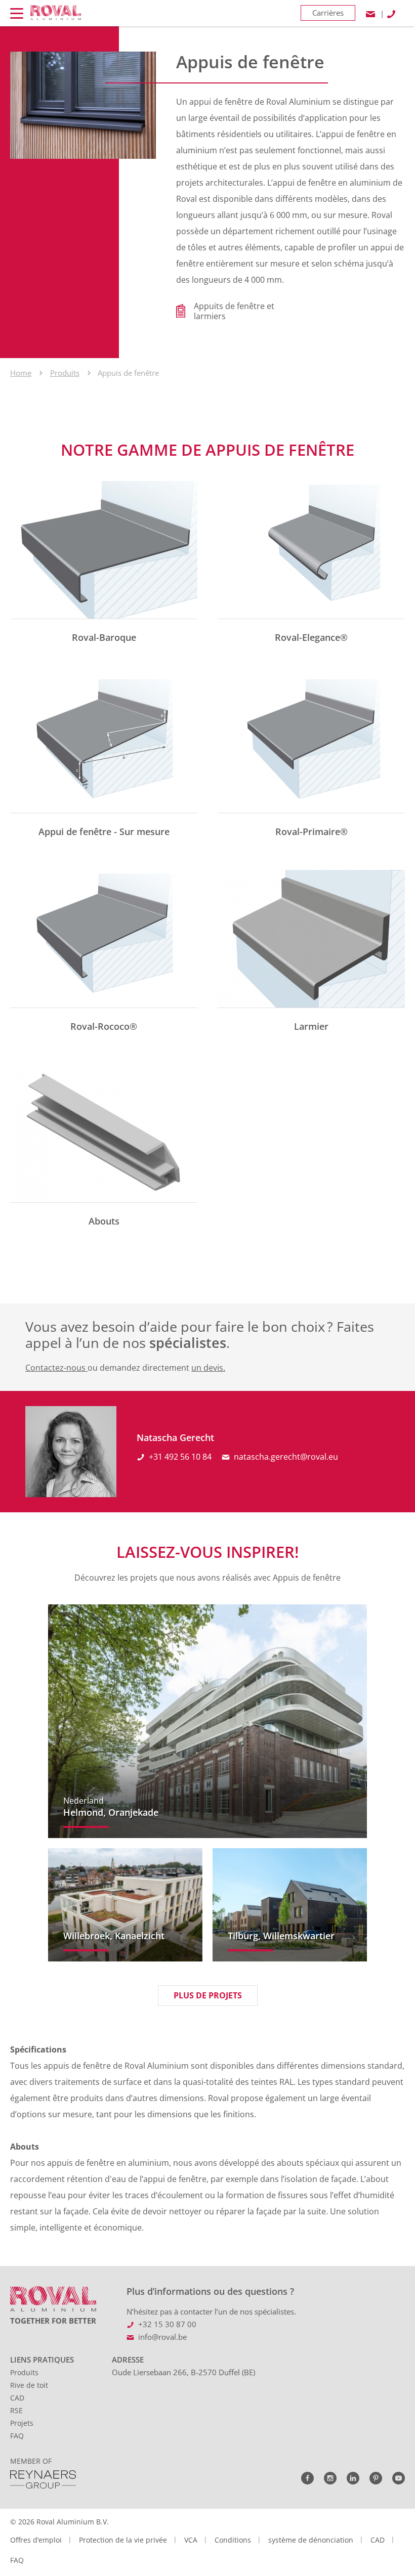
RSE (16, 2410)
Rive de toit (29, 2385)
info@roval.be (162, 2337)
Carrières (328, 13)
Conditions (233, 2540)
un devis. (208, 1368)
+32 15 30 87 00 (167, 2324)
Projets (22, 2423)
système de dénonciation (311, 2540)
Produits (65, 373)
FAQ (17, 2436)
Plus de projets (208, 1995)
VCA (191, 2540)
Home (21, 373)
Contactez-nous (56, 1368)
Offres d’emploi (36, 2540)
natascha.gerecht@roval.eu (286, 1457)
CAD (17, 2398)
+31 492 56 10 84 (180, 1457)
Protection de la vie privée (123, 2540)
